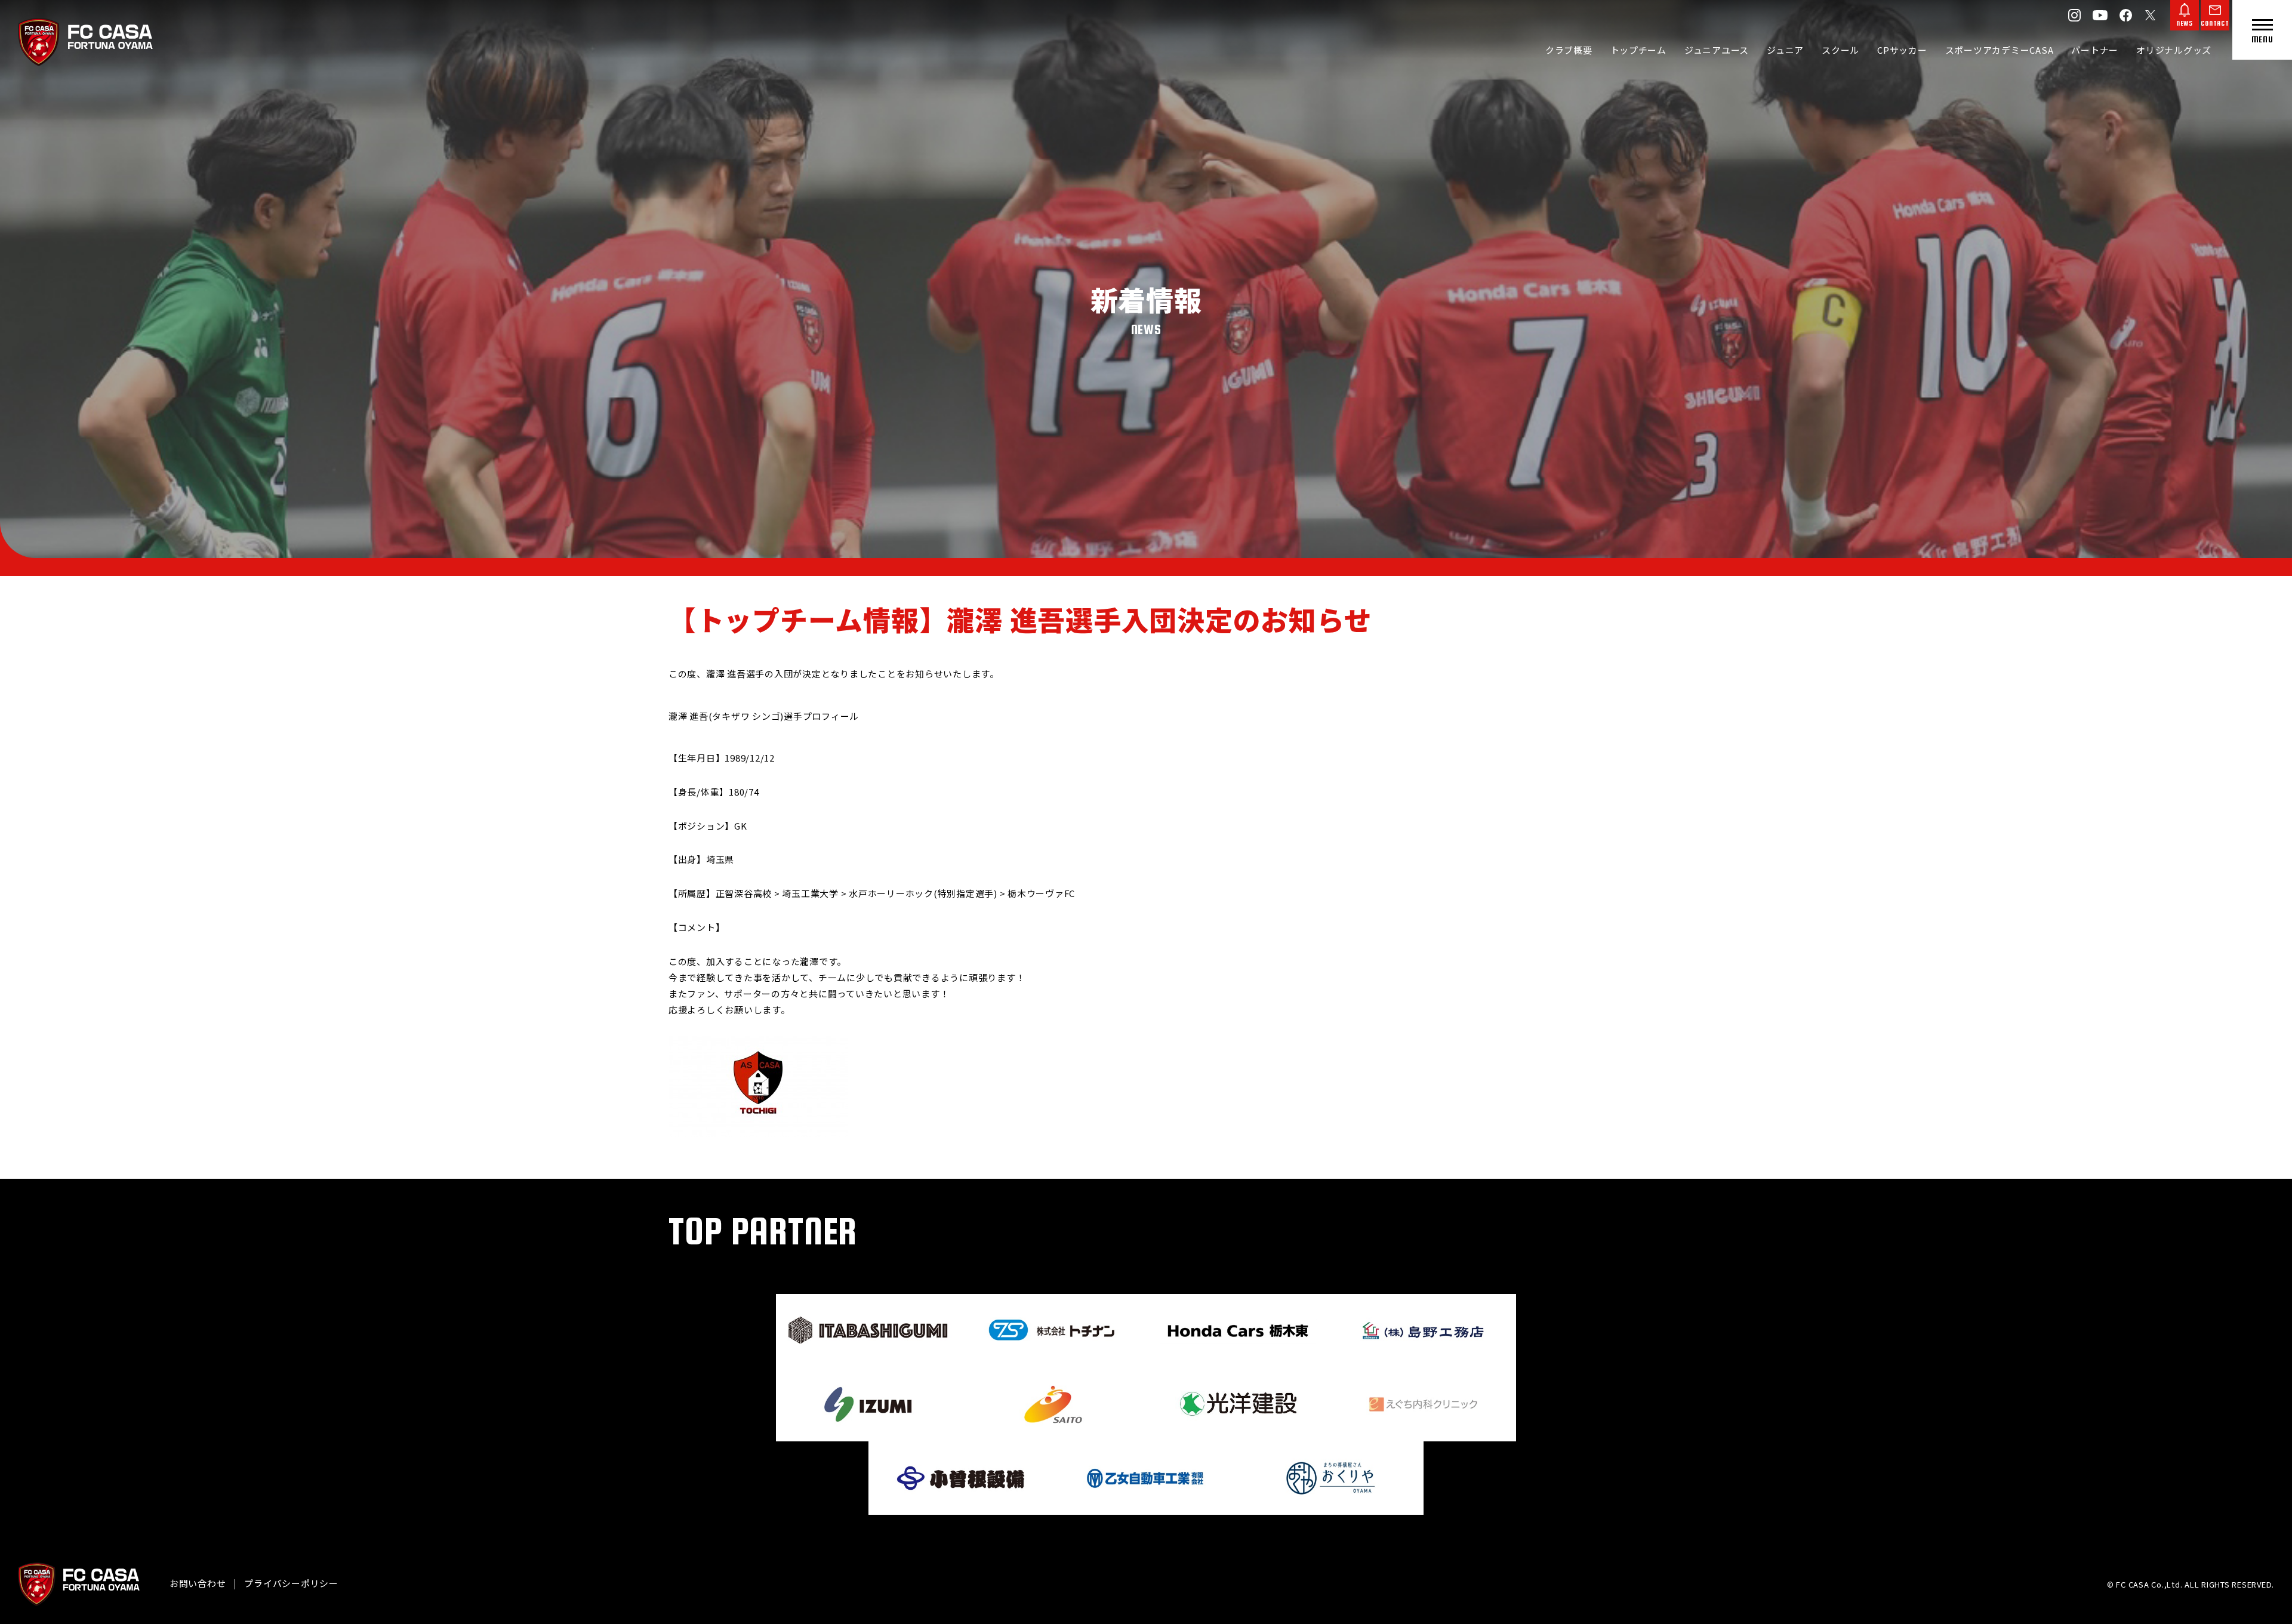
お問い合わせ (198, 1583)
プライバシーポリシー (291, 1583)
